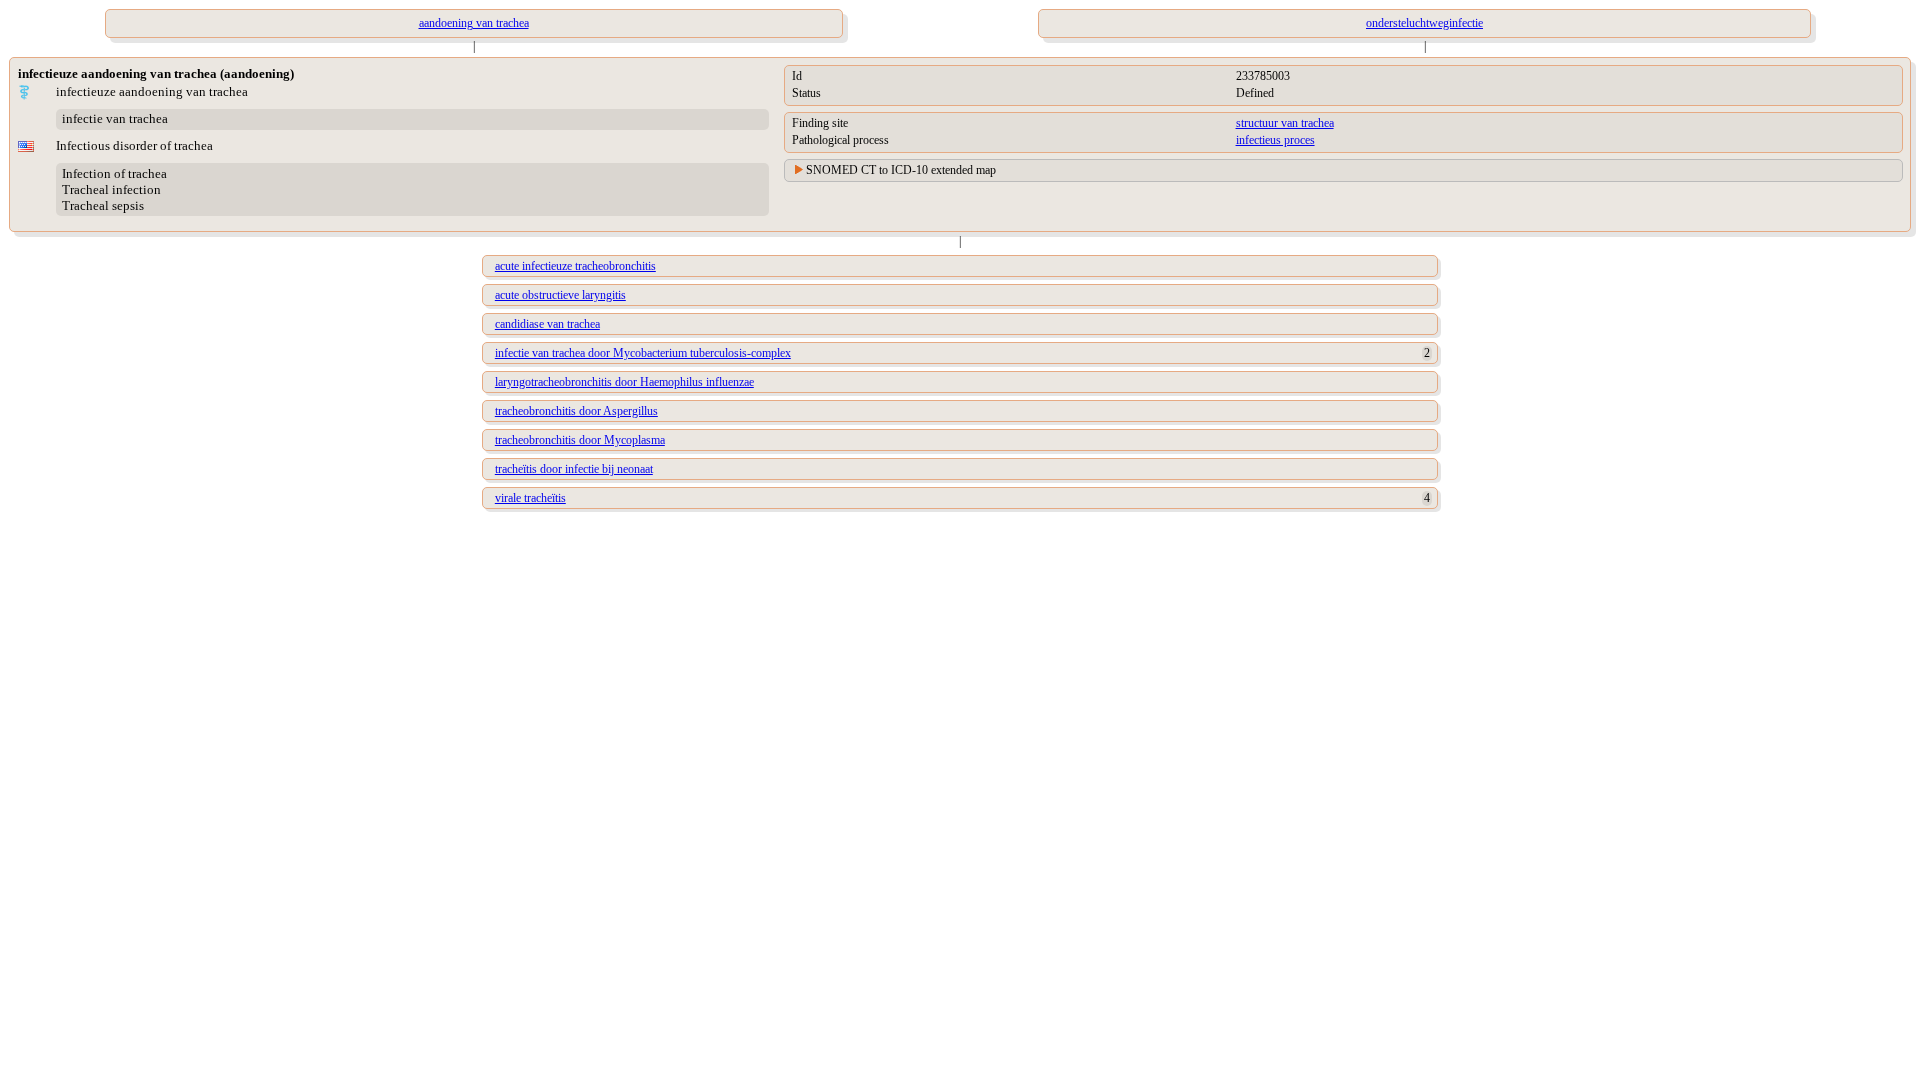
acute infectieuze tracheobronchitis (575, 266)
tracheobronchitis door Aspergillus (576, 411)
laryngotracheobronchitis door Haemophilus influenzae (624, 382)
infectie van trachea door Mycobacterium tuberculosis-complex (643, 353)
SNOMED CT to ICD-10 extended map (901, 170)
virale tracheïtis (530, 498)
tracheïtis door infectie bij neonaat (574, 469)
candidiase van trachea (547, 324)
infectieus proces (1275, 140)
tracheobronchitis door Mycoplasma (580, 440)
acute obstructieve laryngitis (560, 295)
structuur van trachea (1285, 123)
